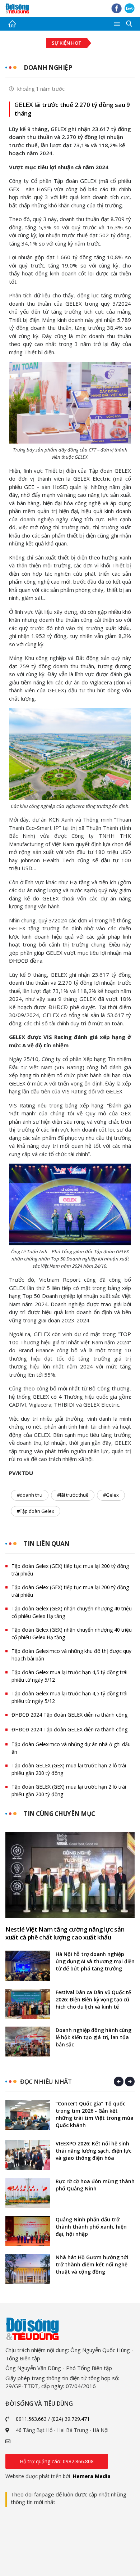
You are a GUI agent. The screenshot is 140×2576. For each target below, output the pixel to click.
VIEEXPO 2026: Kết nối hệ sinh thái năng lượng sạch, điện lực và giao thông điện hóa (94, 2151)
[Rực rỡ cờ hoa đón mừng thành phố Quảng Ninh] (28, 2193)
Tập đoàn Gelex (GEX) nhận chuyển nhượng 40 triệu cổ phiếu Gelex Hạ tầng (72, 1612)
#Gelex (111, 1495)
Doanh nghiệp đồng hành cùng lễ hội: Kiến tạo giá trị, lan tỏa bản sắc (94, 2037)
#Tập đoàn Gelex (36, 1511)
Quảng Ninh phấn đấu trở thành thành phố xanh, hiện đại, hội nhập (91, 2227)
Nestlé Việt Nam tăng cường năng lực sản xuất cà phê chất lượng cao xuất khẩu (65, 1933)
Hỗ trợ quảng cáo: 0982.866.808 (57, 2461)
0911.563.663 (31, 2419)
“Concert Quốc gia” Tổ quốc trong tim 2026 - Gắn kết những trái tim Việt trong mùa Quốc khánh (95, 2114)
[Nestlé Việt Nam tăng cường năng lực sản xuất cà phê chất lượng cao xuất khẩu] (70, 1875)
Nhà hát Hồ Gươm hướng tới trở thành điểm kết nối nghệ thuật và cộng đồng (92, 2264)
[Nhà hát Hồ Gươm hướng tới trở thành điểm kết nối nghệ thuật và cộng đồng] (28, 2269)
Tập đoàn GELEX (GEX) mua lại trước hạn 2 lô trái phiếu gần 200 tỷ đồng (69, 1769)
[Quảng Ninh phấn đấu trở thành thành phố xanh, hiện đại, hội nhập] (28, 2231)
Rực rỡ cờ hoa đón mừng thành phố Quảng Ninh (95, 2185)
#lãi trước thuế (73, 1495)
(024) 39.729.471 (71, 2419)
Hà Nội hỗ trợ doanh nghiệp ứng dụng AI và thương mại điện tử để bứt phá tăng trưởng (95, 1961)
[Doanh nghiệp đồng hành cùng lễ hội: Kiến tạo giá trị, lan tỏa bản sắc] (28, 2042)
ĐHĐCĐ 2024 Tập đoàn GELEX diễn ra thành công (69, 1715)
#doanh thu (30, 1495)
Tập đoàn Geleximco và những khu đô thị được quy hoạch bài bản (71, 1655)
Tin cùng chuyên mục (59, 1814)
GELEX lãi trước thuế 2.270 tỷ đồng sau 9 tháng (72, 109)
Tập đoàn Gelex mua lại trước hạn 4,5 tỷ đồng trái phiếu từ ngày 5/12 (69, 1676)
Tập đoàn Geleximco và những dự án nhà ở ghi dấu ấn (71, 1748)
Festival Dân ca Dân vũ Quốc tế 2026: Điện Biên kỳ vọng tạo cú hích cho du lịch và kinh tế (93, 1999)
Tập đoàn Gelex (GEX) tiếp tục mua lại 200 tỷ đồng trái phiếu (70, 1570)
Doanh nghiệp (48, 68)
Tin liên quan (47, 1544)
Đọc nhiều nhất (46, 2082)
